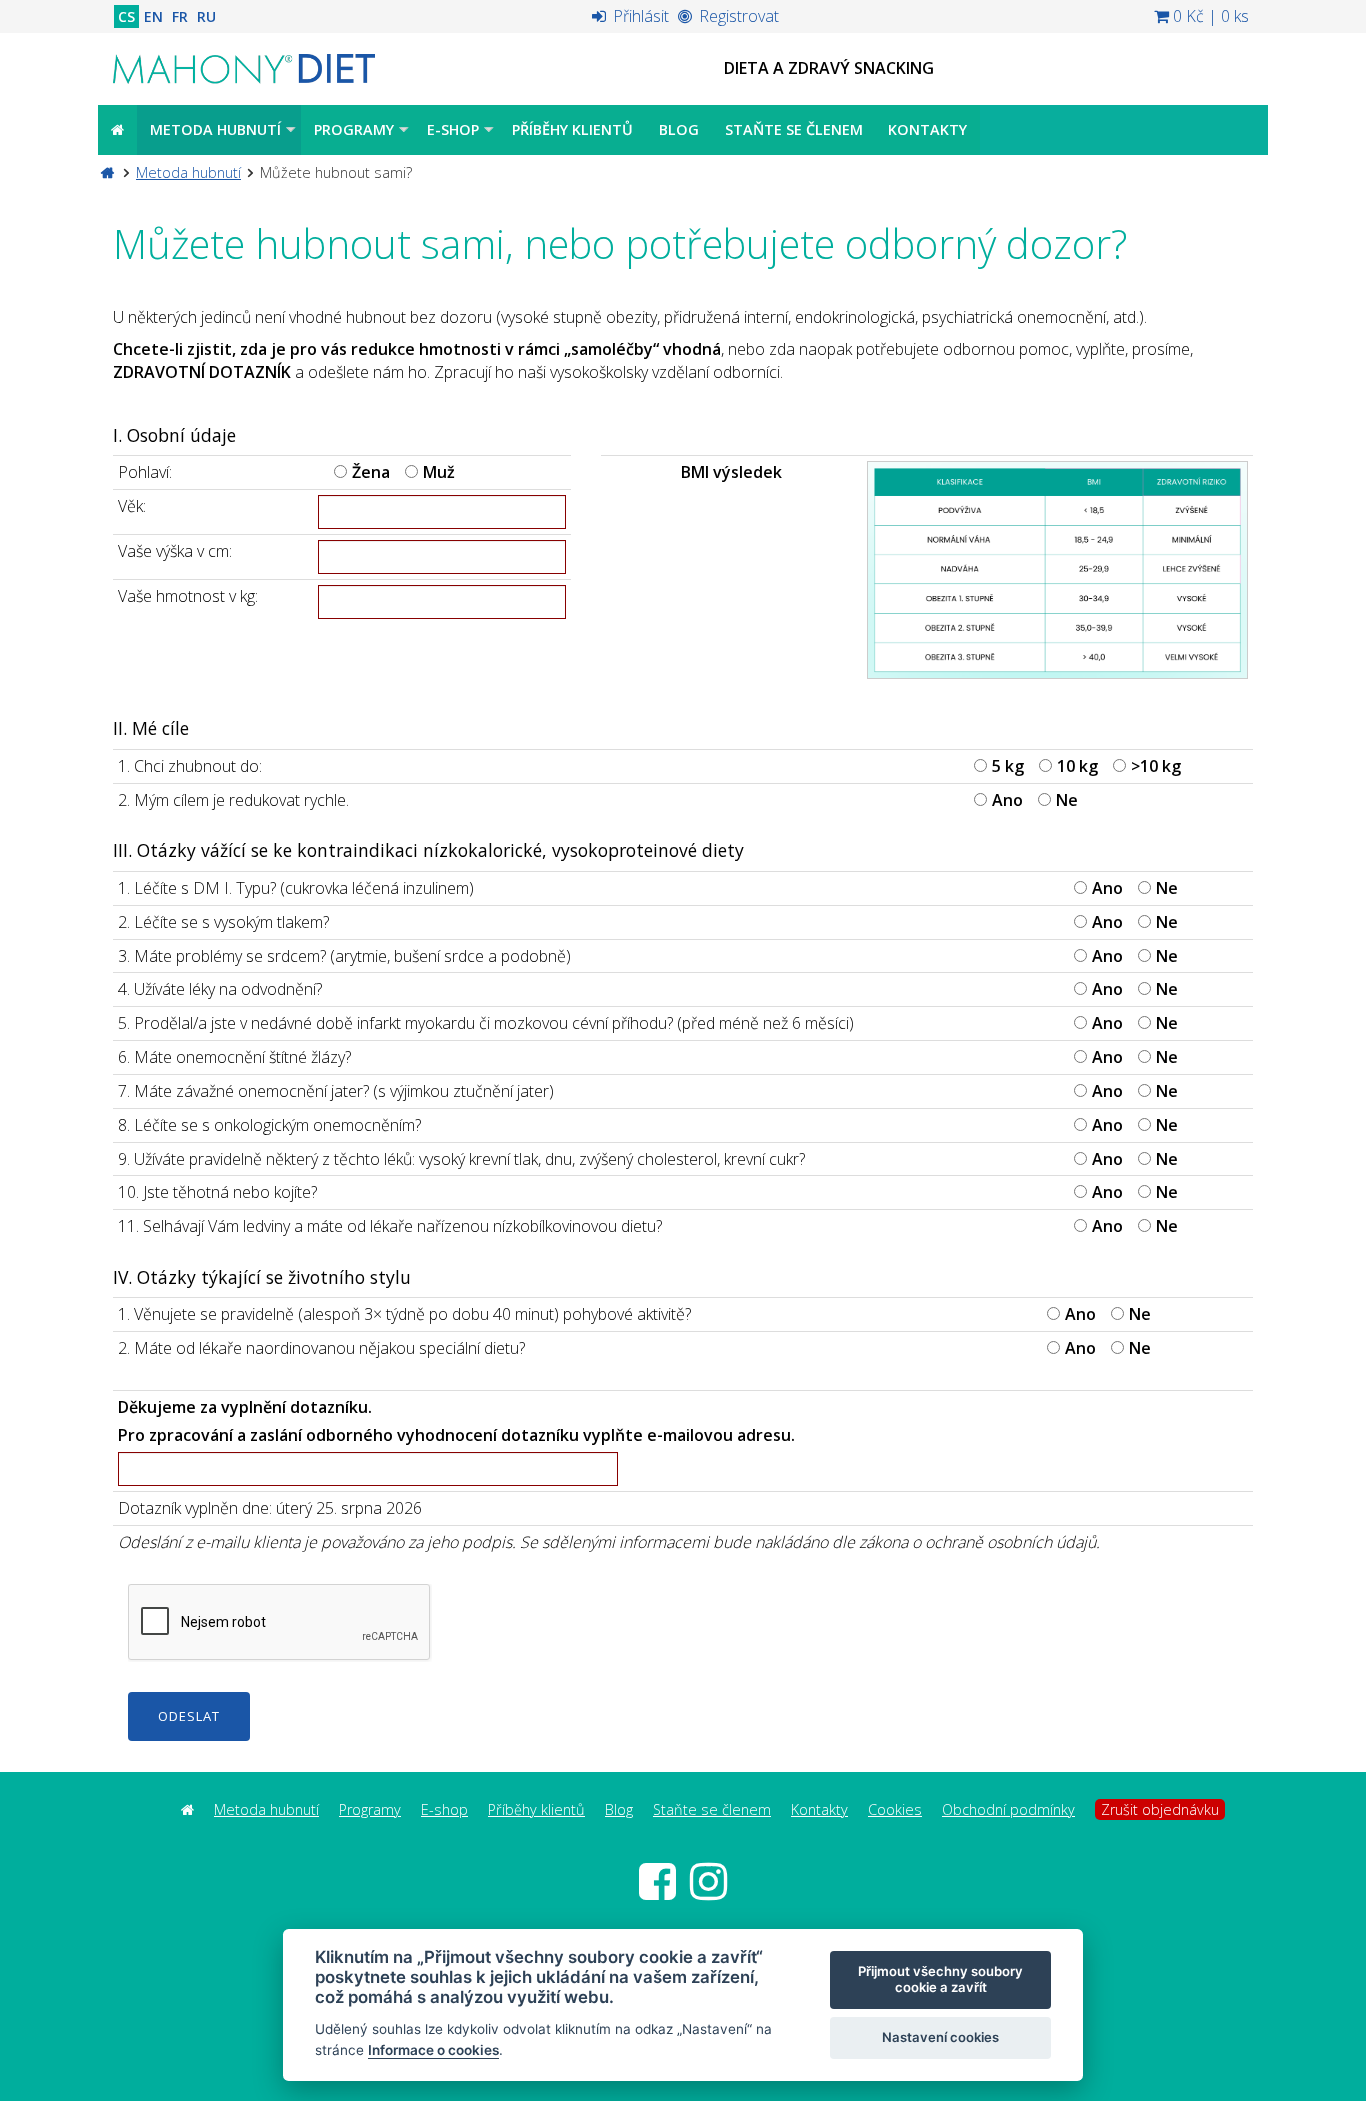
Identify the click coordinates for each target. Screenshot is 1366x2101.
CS (126, 16)
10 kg (1077, 766)
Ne (1067, 800)
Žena (371, 472)
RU (206, 16)
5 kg (1008, 766)
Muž (439, 472)
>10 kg (1156, 766)
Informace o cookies (433, 2050)
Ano (1007, 800)
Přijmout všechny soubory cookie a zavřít (940, 1979)
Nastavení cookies (940, 2037)
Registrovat (737, 16)
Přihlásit (639, 16)
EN (153, 16)
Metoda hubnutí (188, 172)
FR (180, 16)
